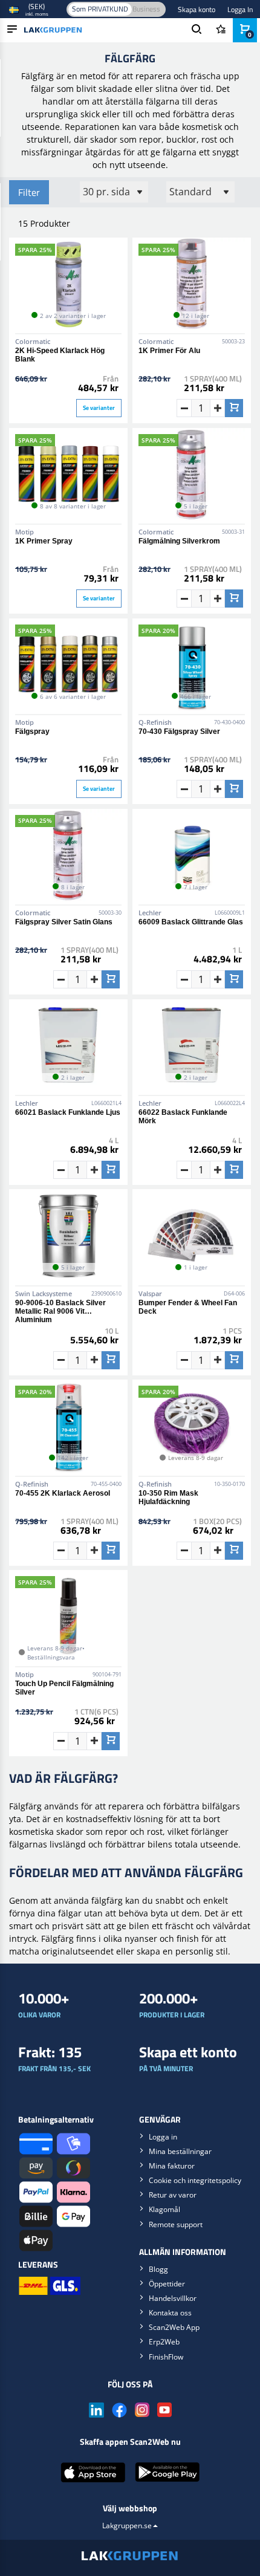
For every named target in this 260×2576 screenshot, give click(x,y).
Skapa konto (197, 9)
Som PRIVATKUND (100, 9)
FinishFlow (166, 2357)
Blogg (158, 2269)
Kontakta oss (170, 2313)
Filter (29, 192)
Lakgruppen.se (127, 2526)
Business (146, 9)
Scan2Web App (174, 2327)
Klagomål (164, 2209)
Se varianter (99, 408)
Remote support (176, 2224)
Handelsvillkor (173, 2298)
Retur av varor (173, 2195)
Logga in (163, 2137)
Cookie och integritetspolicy (195, 2180)
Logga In (240, 9)
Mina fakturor (172, 2166)
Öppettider (167, 2284)
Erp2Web (164, 2342)
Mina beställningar (180, 2151)
